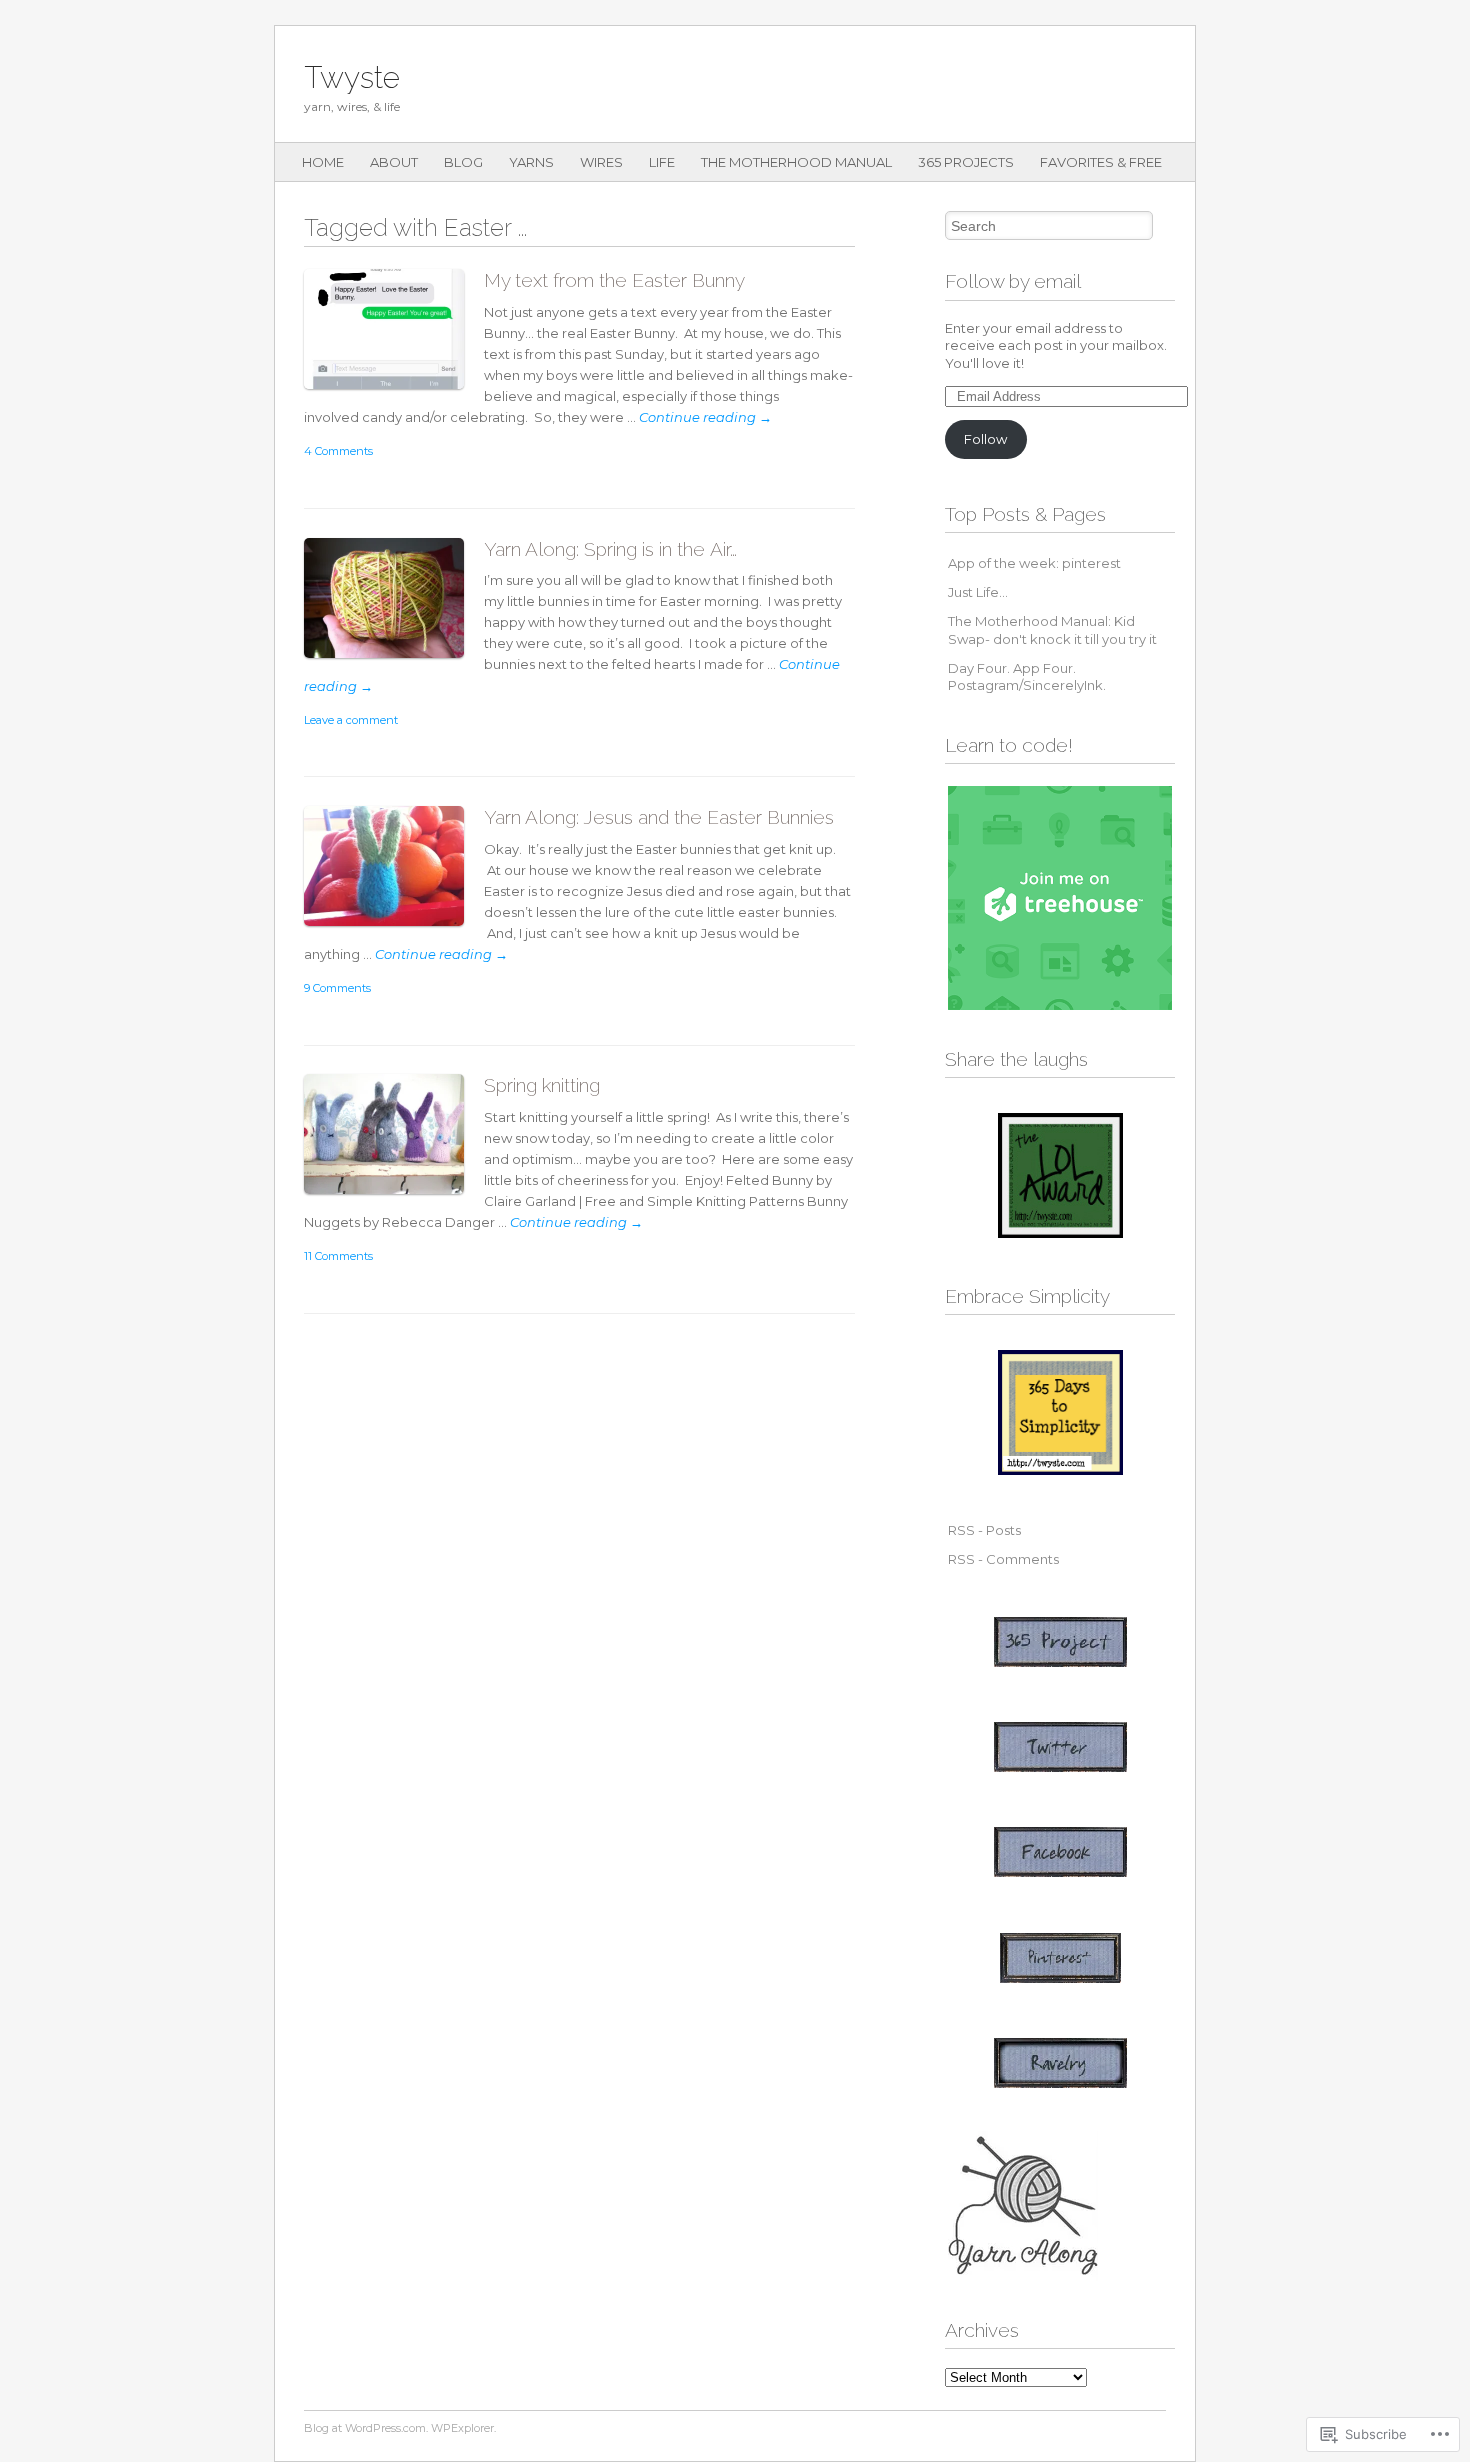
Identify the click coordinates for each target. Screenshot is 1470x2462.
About (394, 162)
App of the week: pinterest (1034, 563)
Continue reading (705, 417)
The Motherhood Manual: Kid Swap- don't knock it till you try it (1052, 630)
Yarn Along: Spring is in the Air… (610, 549)
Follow (985, 439)
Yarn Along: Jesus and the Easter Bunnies (659, 817)
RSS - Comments (1003, 1559)
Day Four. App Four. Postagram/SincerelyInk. (1027, 677)
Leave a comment (351, 720)
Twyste (352, 77)
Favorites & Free (1101, 162)
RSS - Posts (984, 1530)
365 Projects (966, 162)
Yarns (531, 162)
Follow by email (1013, 281)
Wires (601, 162)
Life (662, 162)
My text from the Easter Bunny (614, 280)
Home (323, 162)
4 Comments (338, 451)
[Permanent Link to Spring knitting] (394, 1198)
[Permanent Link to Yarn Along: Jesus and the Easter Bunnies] (394, 930)
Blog (463, 162)
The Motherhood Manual (796, 162)
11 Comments (338, 1256)
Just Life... (978, 592)
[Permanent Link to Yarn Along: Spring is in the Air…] (394, 662)
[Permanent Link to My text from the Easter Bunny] (394, 393)
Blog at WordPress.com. (366, 2428)
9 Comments (337, 988)
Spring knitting (542, 1085)
